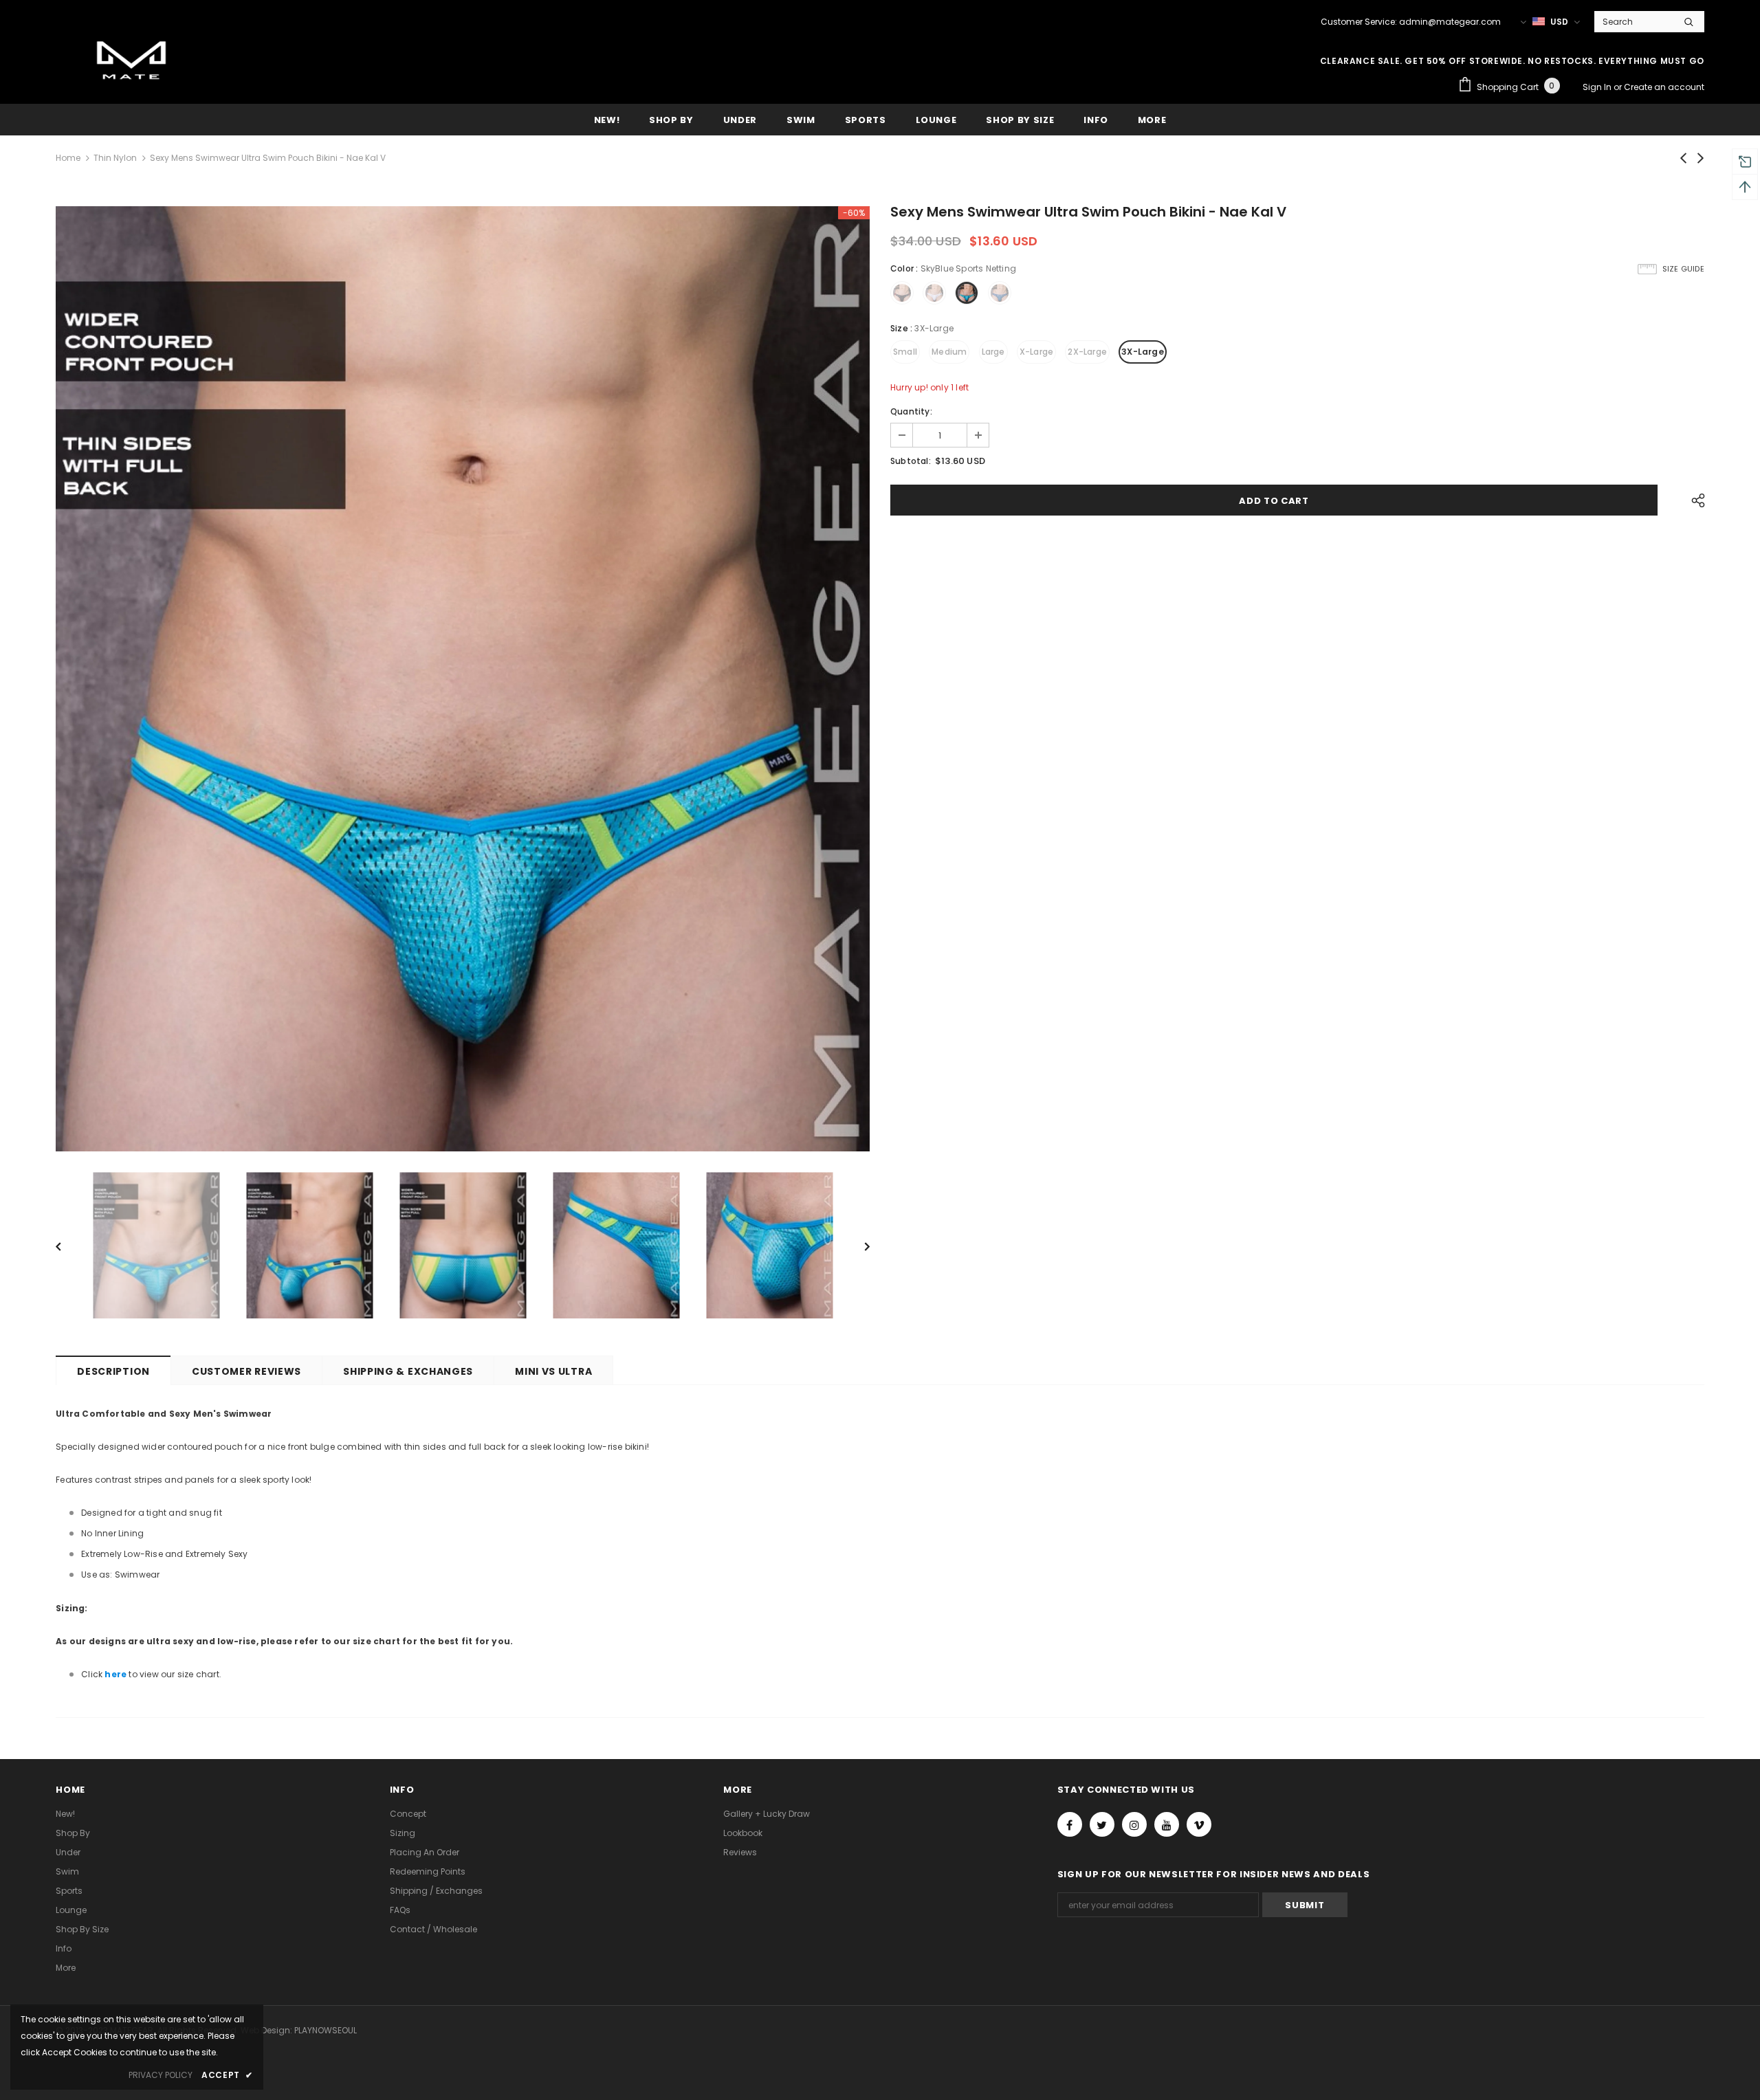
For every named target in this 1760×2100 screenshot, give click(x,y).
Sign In (1598, 87)
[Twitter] (1102, 1824)
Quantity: (911, 411)
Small (905, 352)
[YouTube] (1167, 1824)
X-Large (1036, 352)
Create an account (1664, 87)
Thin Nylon (115, 158)
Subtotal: (911, 461)
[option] (463, 679)
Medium (949, 352)
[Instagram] (1134, 1824)
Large (993, 352)
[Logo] (131, 63)
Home (68, 158)
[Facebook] (1070, 1824)
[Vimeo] (1199, 1824)
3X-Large (1143, 352)
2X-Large (1087, 352)
